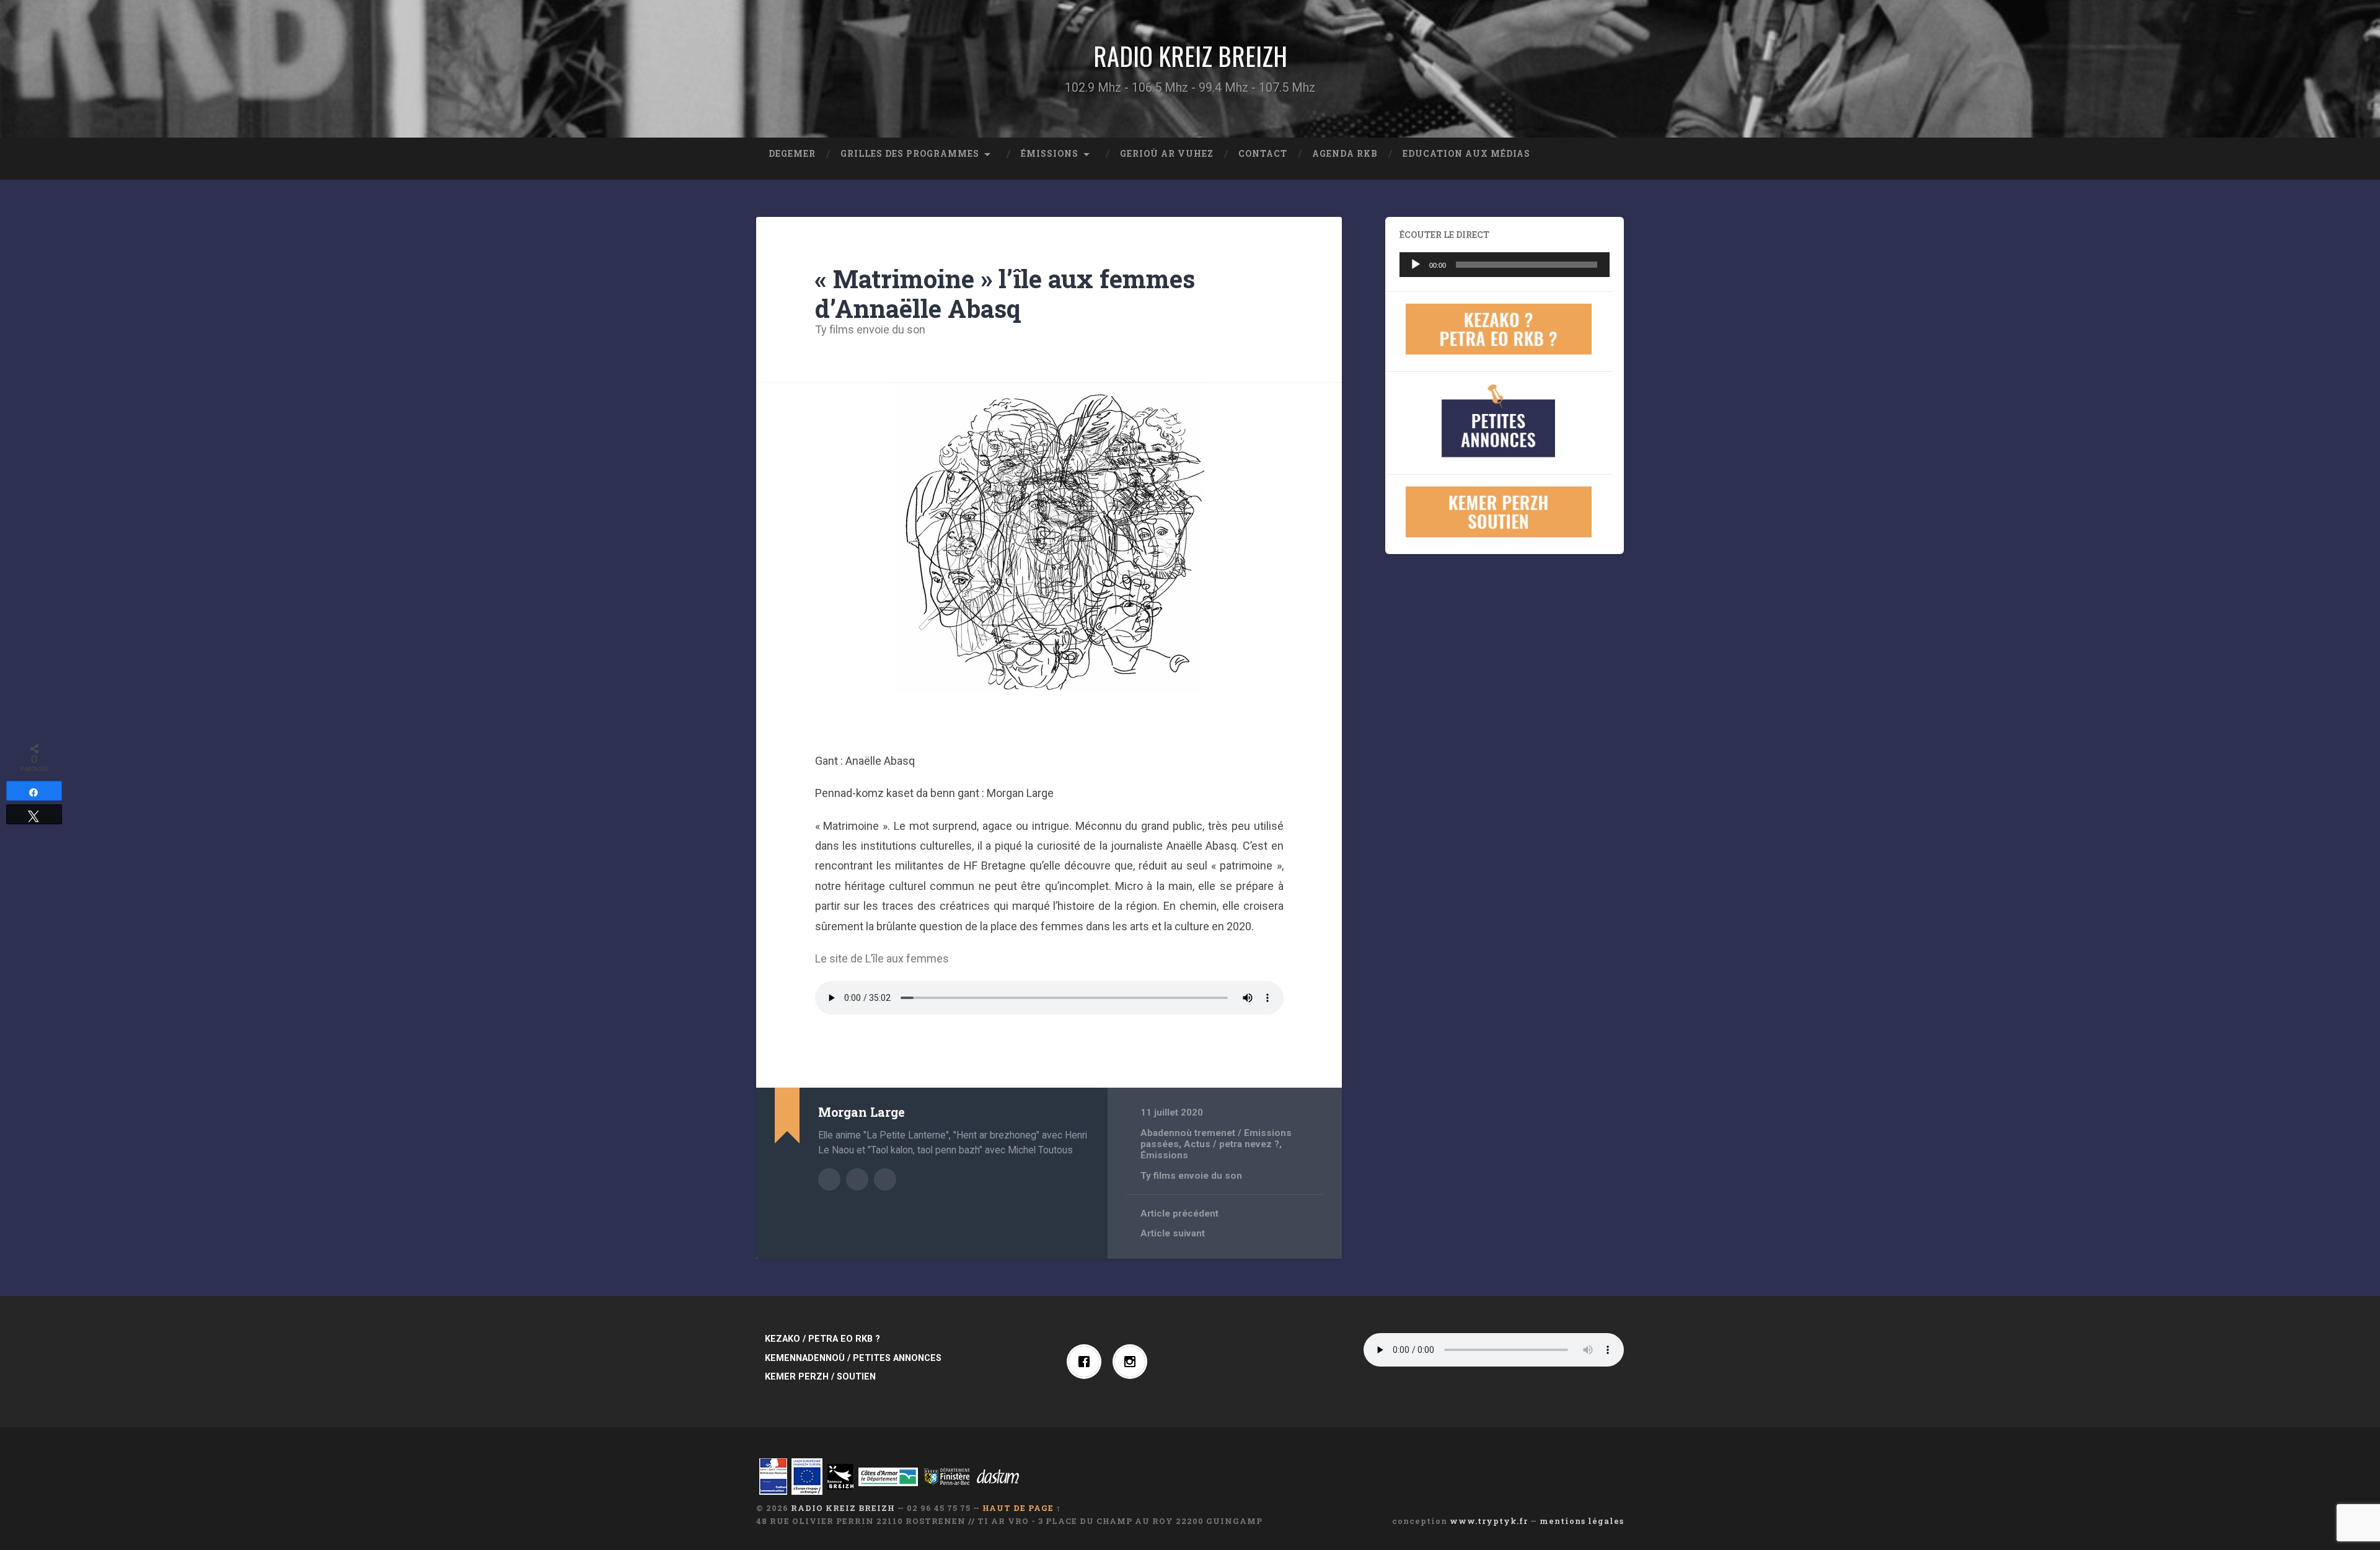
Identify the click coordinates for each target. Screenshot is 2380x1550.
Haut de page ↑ (1022, 1508)
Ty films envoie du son (870, 329)
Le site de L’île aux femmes (882, 958)
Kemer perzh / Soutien (820, 1377)
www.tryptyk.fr (1489, 1521)
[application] (1505, 265)
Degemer (792, 154)
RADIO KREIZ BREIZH (1190, 56)
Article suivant (1173, 1233)
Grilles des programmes (910, 154)
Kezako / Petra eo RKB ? (822, 1339)
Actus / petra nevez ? (1232, 1144)
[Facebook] (1087, 1362)
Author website (857, 1179)
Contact (1263, 154)
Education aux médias (1466, 154)
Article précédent (1179, 1213)
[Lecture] (1416, 265)
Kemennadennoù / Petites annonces (853, 1358)
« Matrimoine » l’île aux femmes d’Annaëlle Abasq (1005, 294)
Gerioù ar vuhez (1167, 154)
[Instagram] (1133, 1362)
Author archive (829, 1179)
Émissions (1050, 154)
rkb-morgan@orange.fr (885, 1179)
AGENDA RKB (1345, 154)
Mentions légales (1582, 1521)
